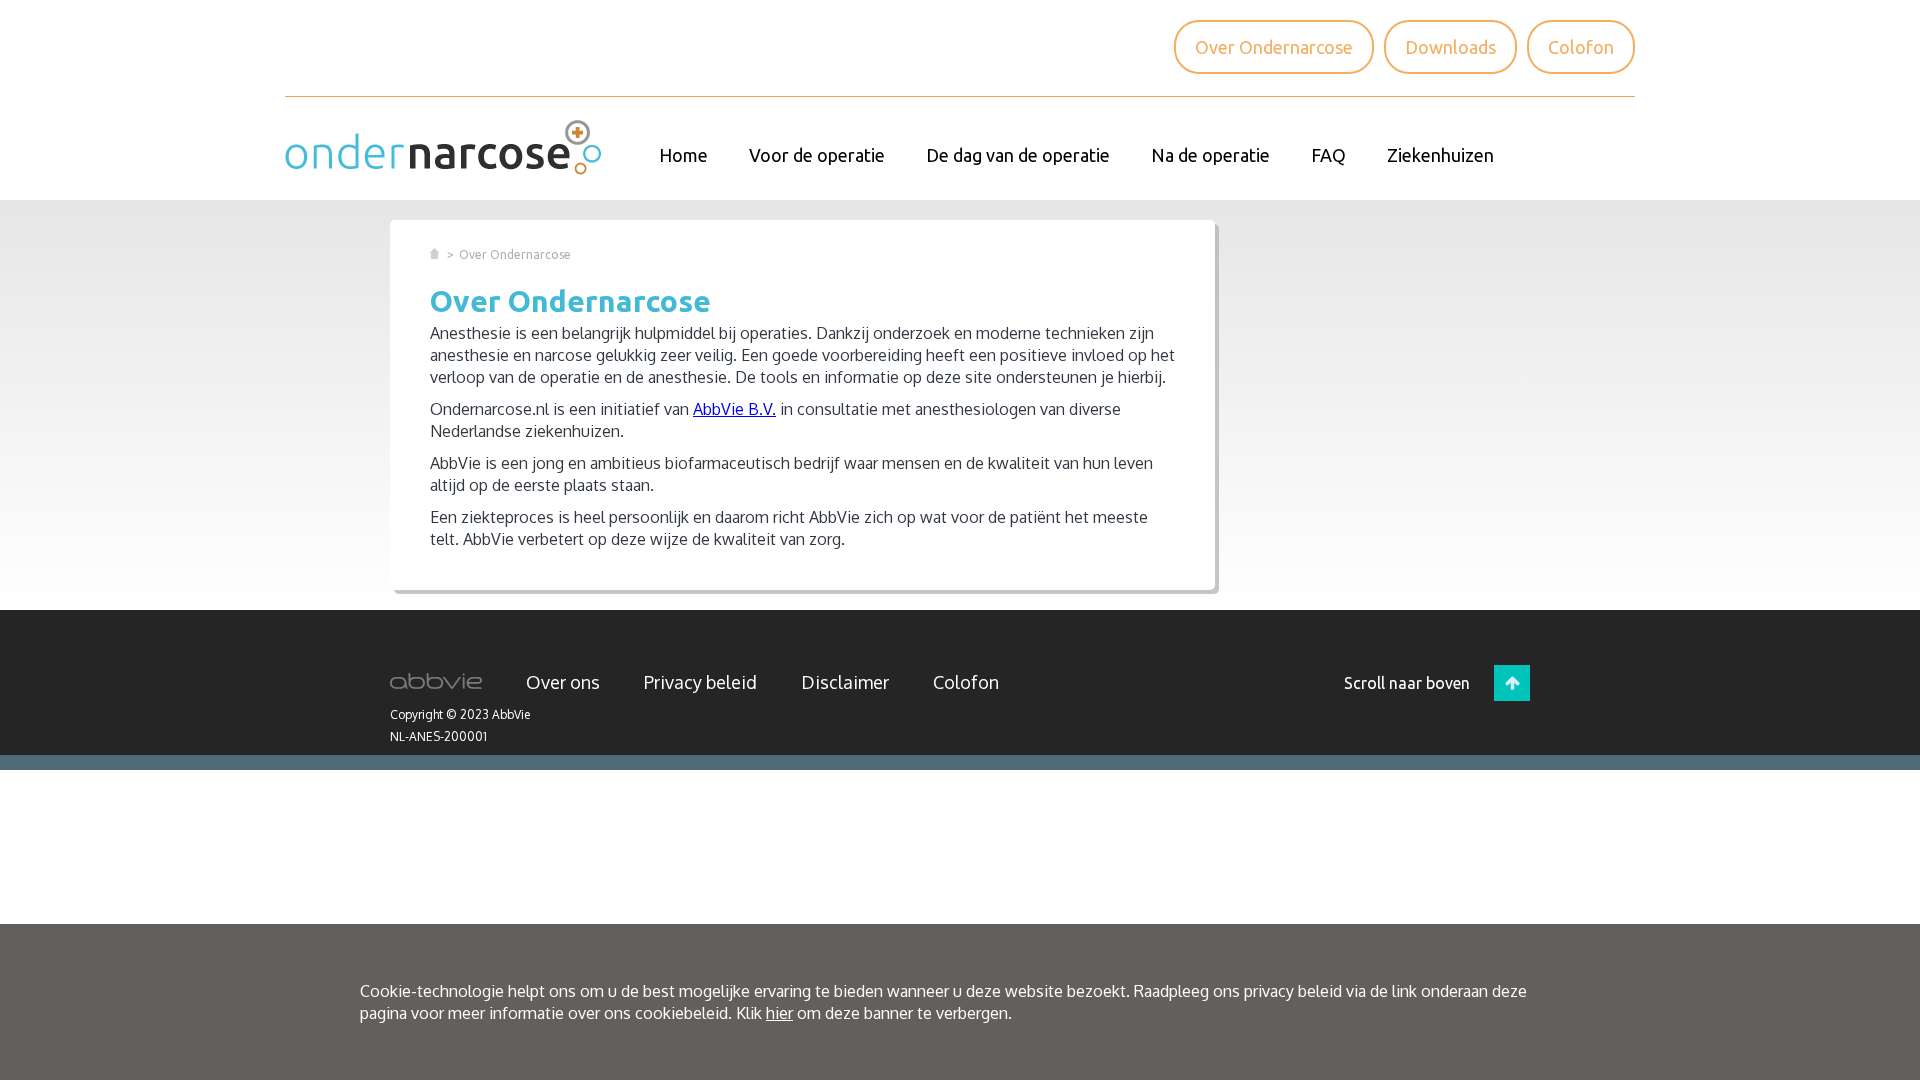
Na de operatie (1210, 155)
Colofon (1581, 47)
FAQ (1328, 155)
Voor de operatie (817, 155)
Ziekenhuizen (1440, 155)
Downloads (1450, 47)
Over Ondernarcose (1274, 47)
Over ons (563, 682)
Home (683, 155)
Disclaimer (845, 682)
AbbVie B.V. (734, 409)
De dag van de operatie (1018, 155)
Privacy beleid (700, 682)
